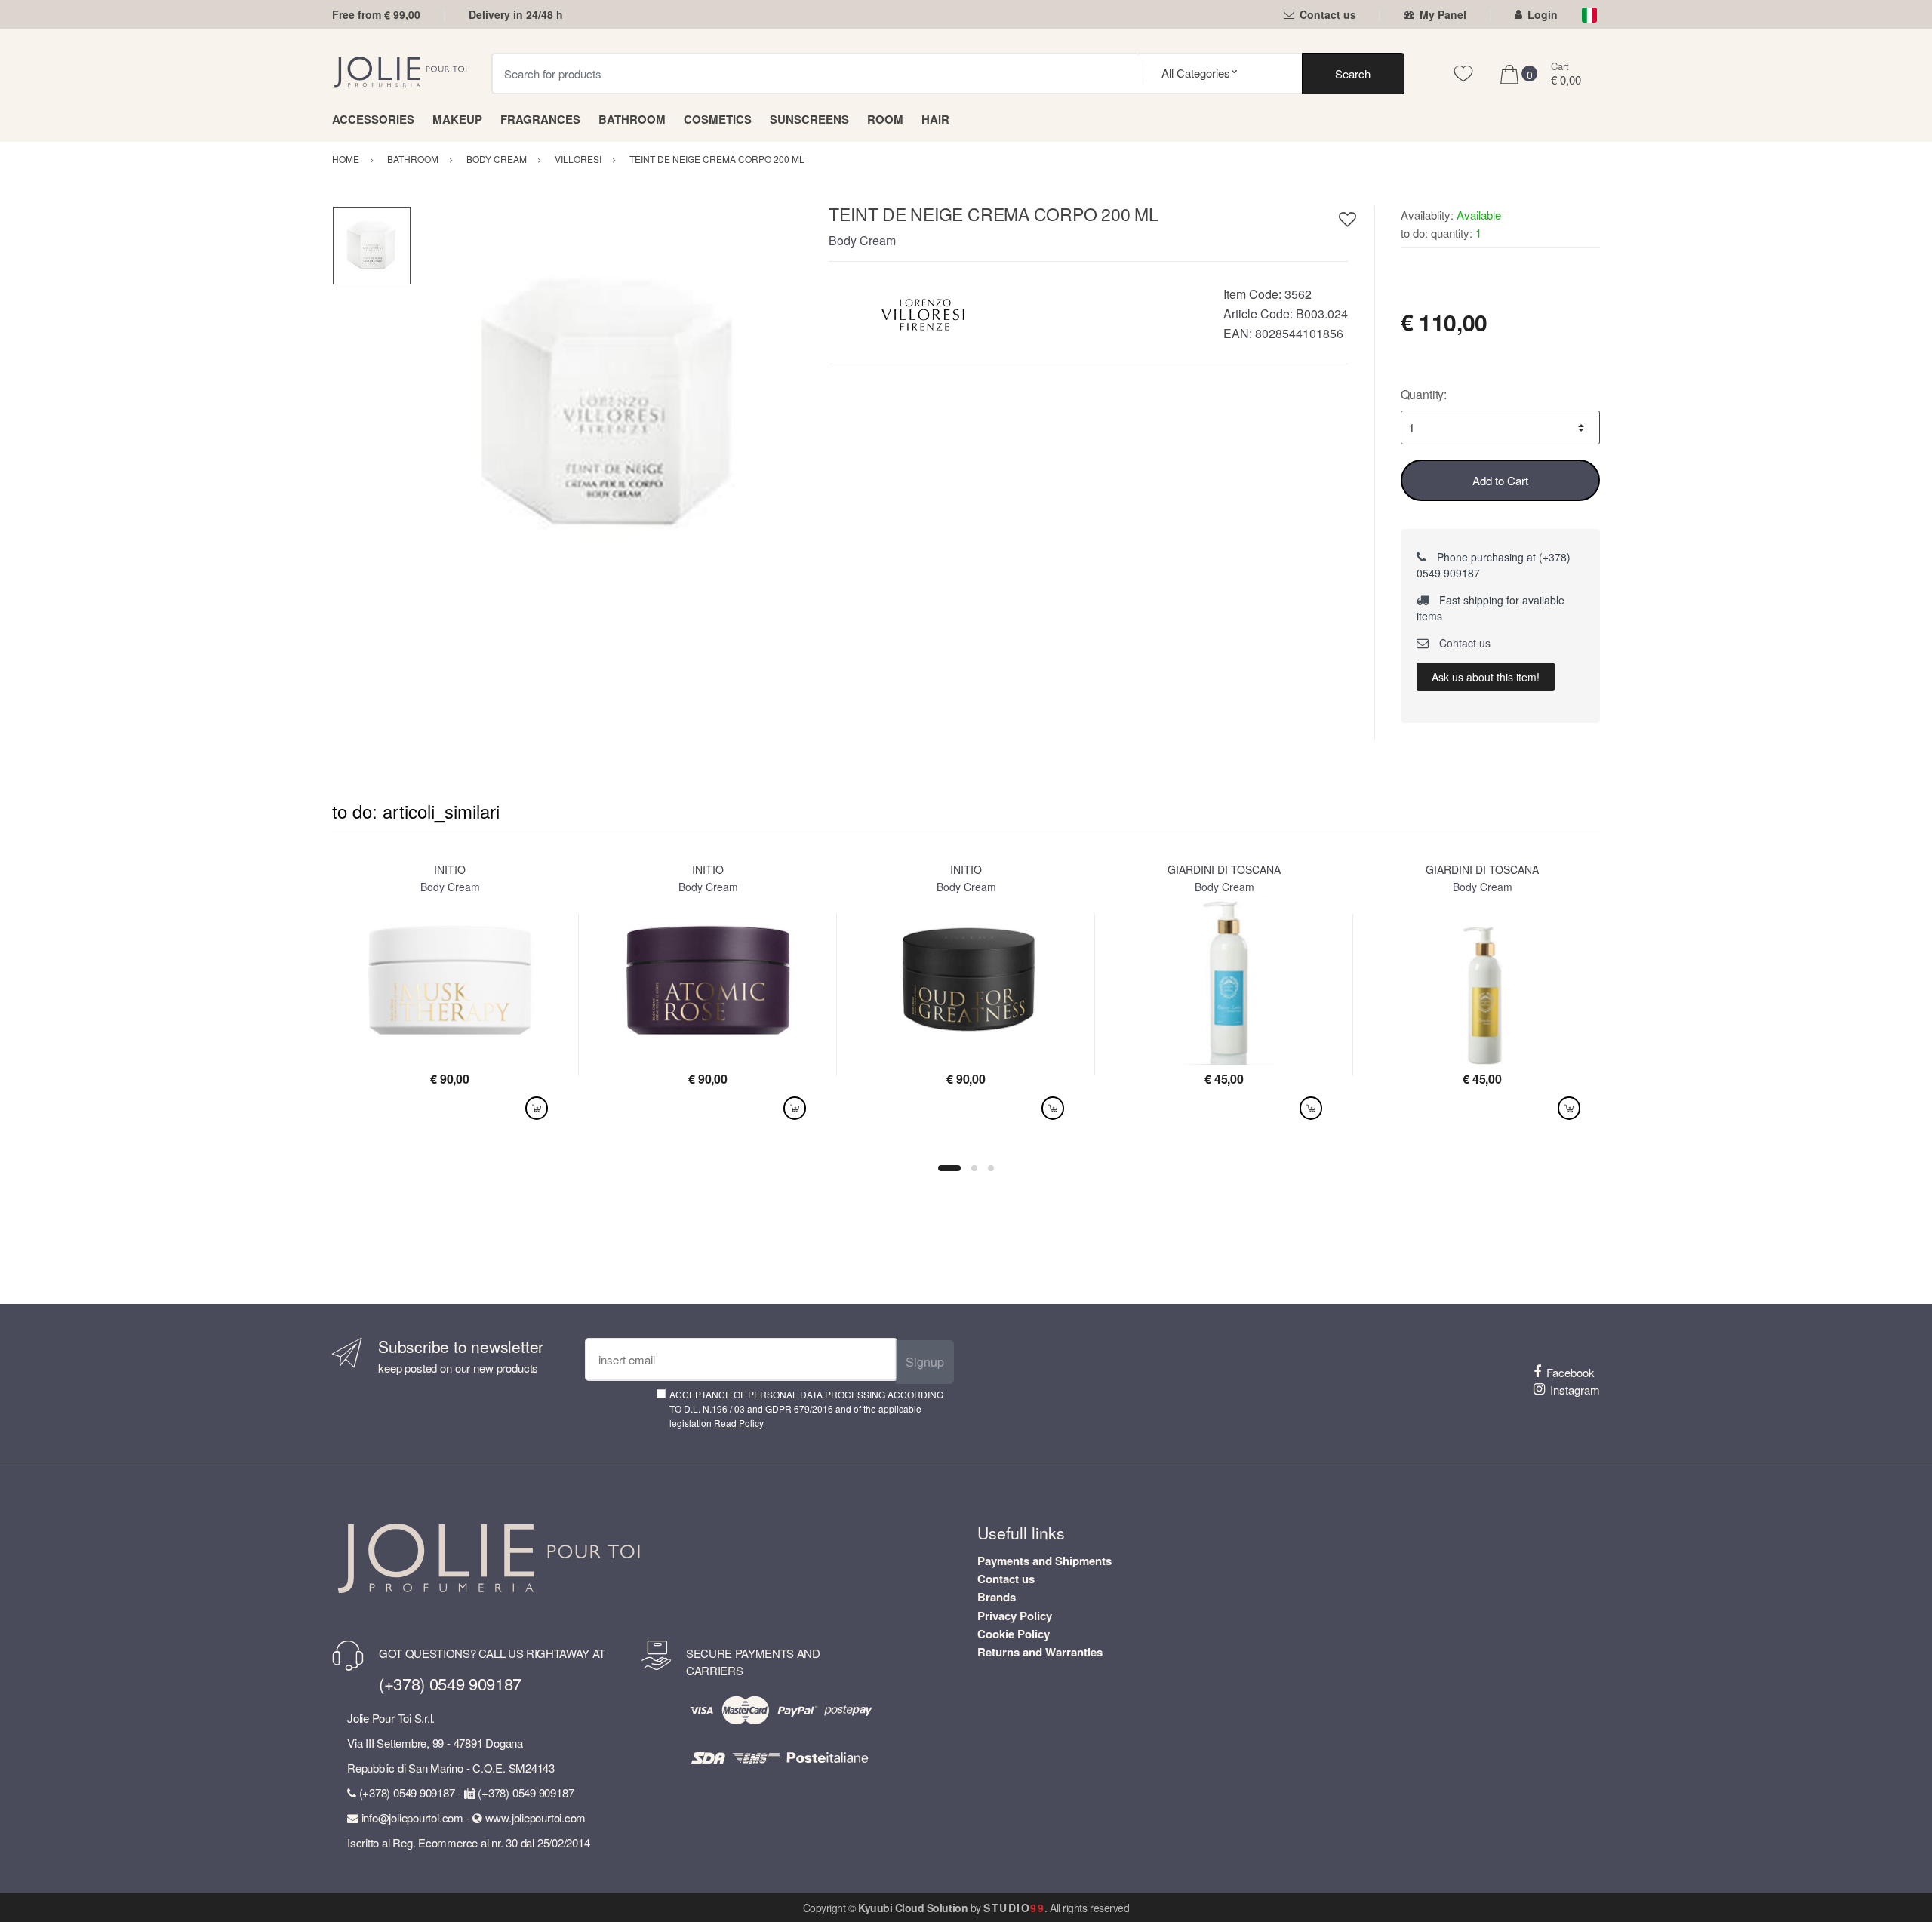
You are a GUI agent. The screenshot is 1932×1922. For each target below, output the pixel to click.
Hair (935, 119)
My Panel (1443, 14)
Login (1543, 14)
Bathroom (632, 119)
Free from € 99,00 (376, 14)
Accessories (373, 119)
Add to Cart (1500, 480)
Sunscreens (809, 119)
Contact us (1328, 14)
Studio (1014, 1908)
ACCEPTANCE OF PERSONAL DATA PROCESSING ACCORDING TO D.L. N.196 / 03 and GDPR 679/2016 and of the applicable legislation (806, 1409)
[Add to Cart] (537, 1108)
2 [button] (974, 1168)
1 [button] (949, 1168)
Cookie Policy (1014, 1634)
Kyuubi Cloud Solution (913, 1908)
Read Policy (739, 1423)
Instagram (1575, 1390)
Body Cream (862, 240)
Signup (925, 1362)
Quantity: (1424, 394)
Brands (997, 1597)
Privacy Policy (1015, 1616)
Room (885, 119)
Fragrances (540, 119)
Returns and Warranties (1040, 1652)
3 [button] (991, 1168)
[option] (609, 404)
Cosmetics (718, 119)
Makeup (457, 119)
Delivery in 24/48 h (516, 14)
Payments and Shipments (1044, 1561)
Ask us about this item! (1486, 677)
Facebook (1571, 1372)
